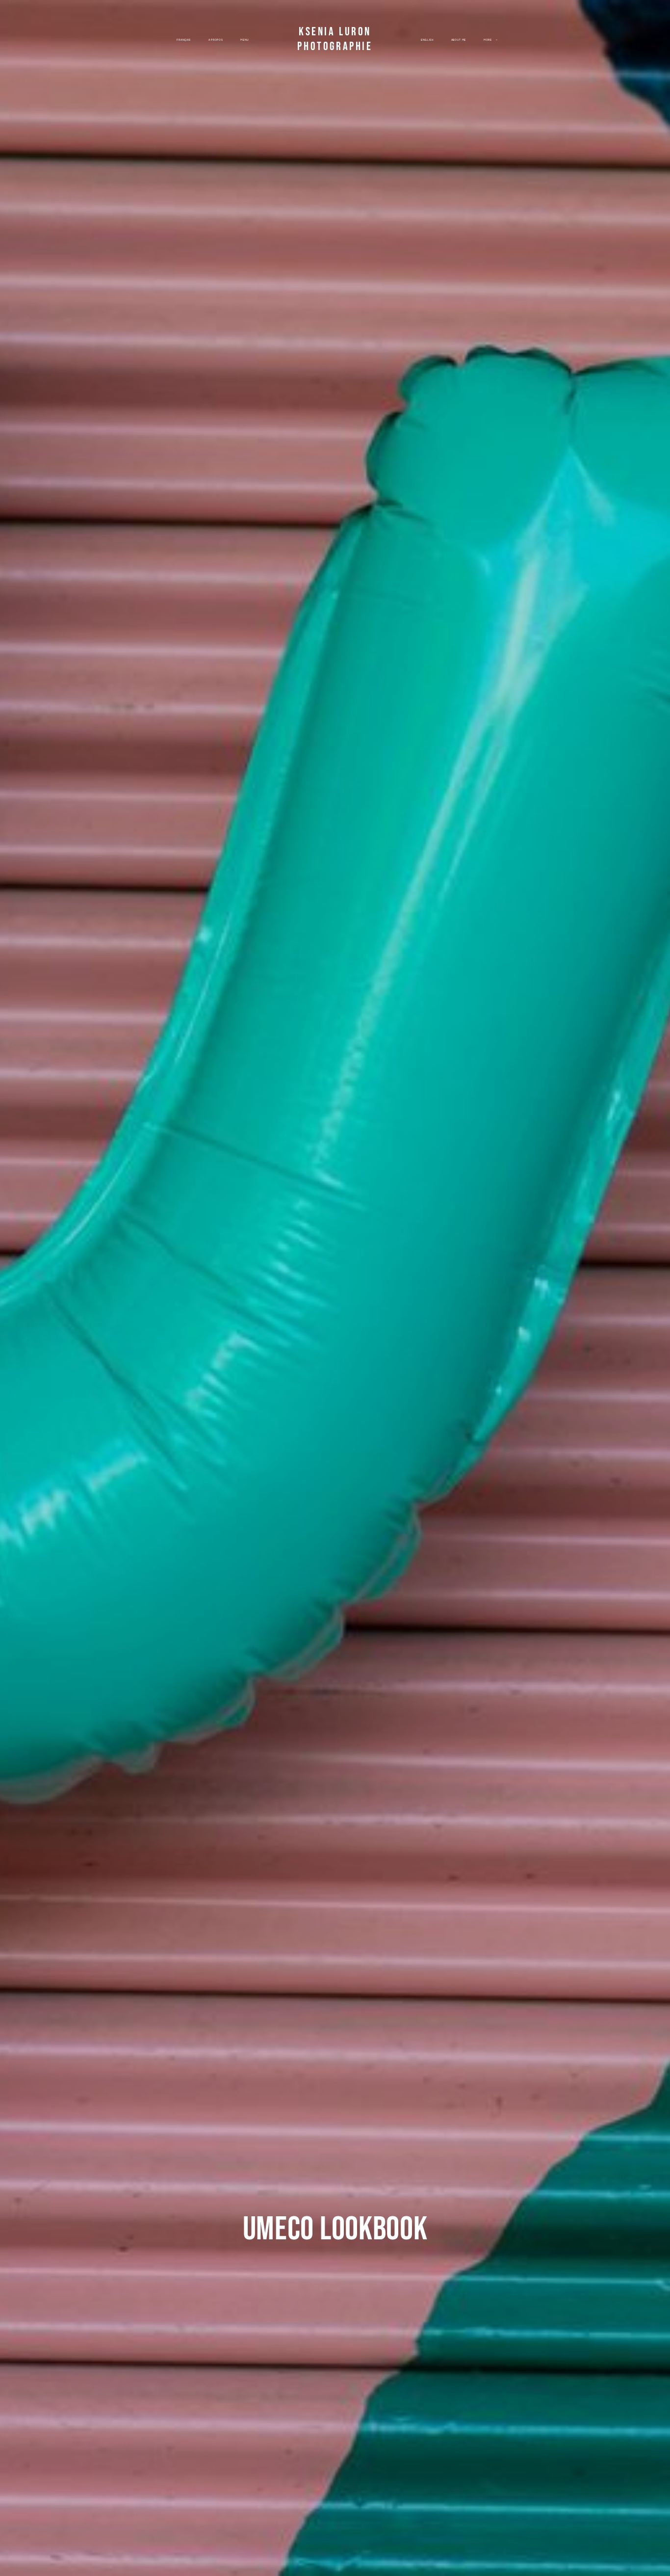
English (427, 40)
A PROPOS (216, 40)
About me (459, 40)
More (488, 40)
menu (245, 40)
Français (183, 40)
